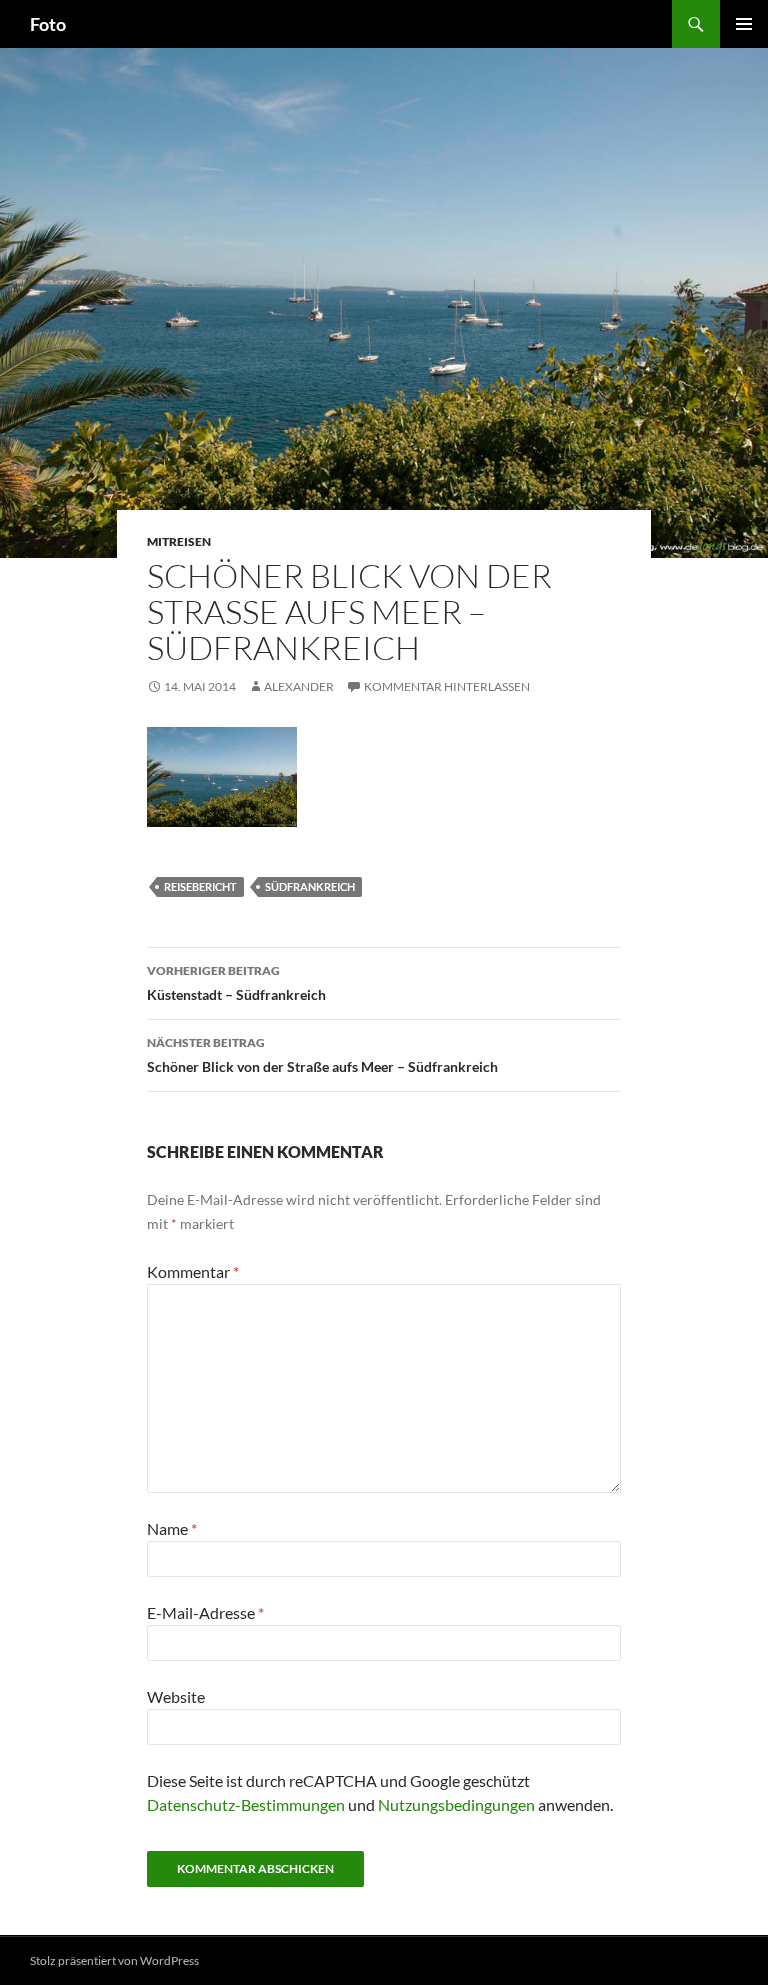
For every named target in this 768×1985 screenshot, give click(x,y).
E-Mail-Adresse (205, 1612)
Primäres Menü (744, 24)
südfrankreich (310, 886)
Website (176, 1696)
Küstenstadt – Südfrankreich (236, 983)
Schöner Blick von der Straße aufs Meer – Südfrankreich (322, 1055)
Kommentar (193, 1271)
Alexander (299, 686)
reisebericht (200, 886)
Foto (48, 24)
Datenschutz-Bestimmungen (246, 1804)
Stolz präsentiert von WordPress (114, 1960)
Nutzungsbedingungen (456, 1804)
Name (172, 1528)
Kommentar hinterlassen (447, 686)
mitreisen (179, 541)
